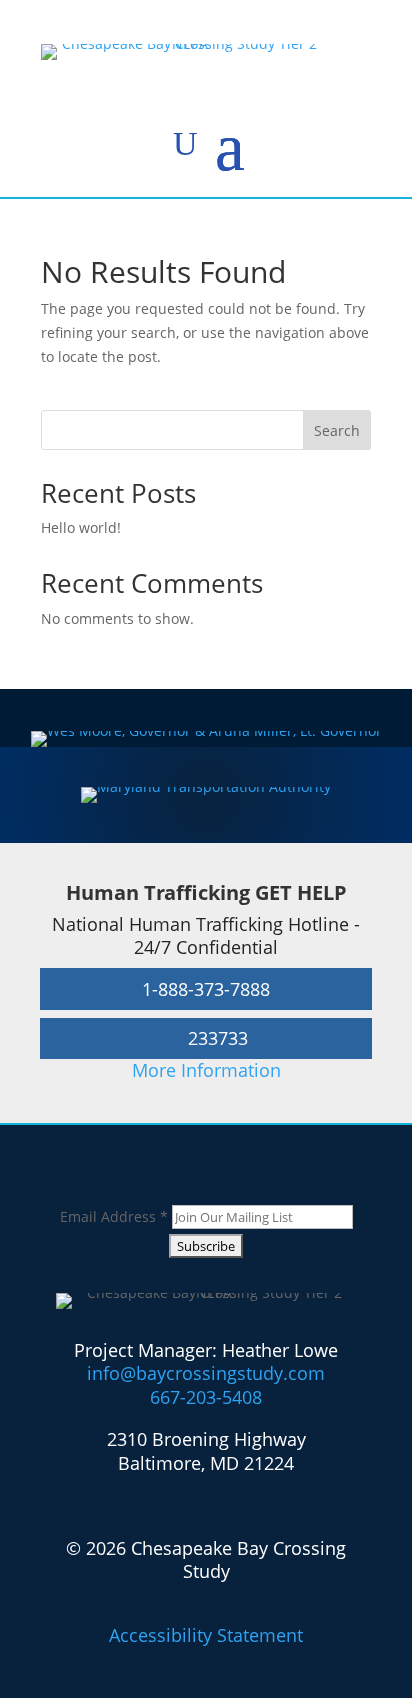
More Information (206, 1070)
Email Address (114, 1216)
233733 (218, 1038)
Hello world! (81, 527)
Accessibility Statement (206, 1635)
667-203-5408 (206, 1397)
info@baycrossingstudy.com (206, 1373)
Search (337, 430)
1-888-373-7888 (206, 989)
